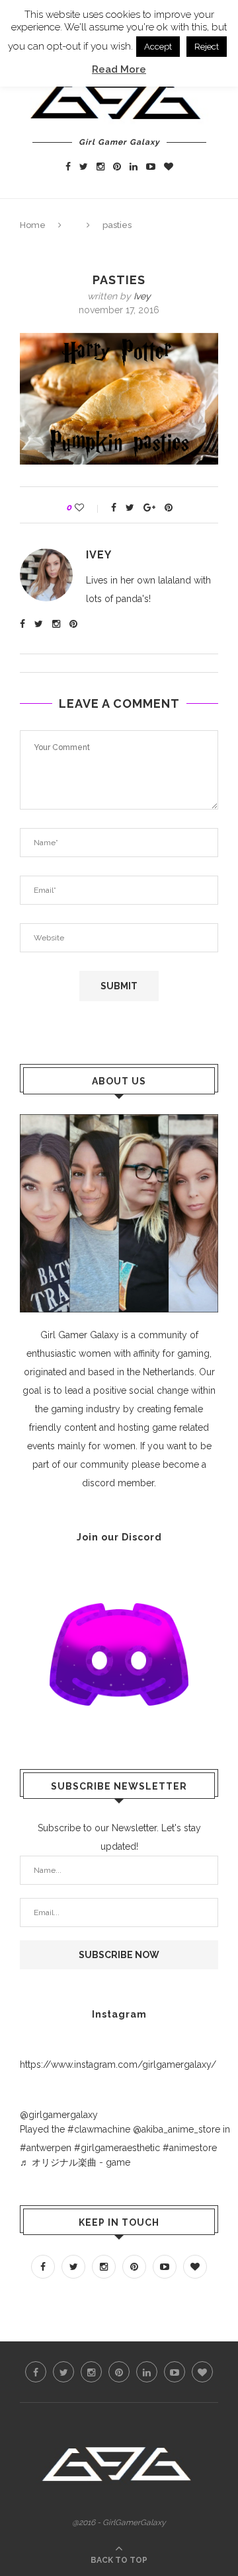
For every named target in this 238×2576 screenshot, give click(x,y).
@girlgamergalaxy (59, 2115)
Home (33, 225)
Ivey (142, 296)
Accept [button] (158, 47)
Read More (119, 69)
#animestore (190, 2148)
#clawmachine (99, 2129)
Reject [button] (207, 47)
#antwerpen (46, 2148)
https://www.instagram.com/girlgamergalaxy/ (118, 2065)
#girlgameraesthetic (117, 2148)
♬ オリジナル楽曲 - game (75, 2162)
